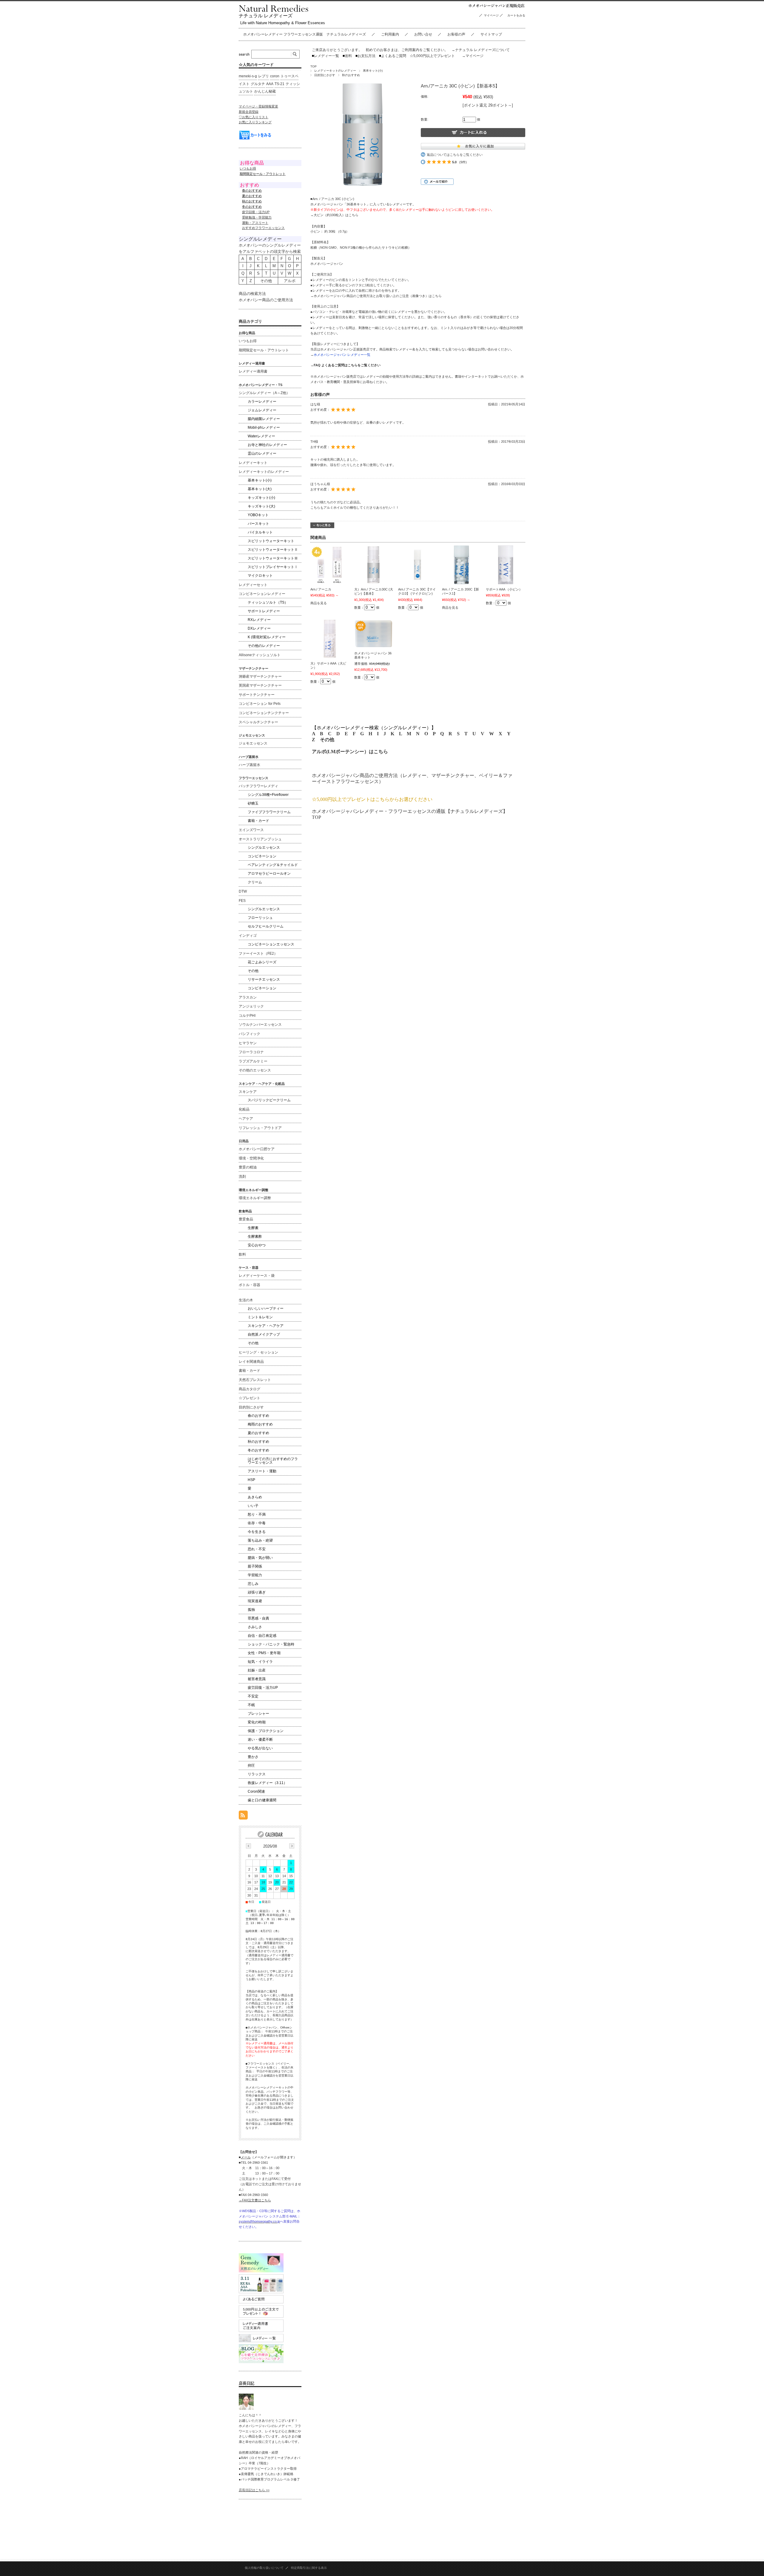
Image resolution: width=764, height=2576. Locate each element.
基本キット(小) (373, 71)
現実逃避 (255, 1601)
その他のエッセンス (255, 1070)
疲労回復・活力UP (256, 212)
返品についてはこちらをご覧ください (455, 155)
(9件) (463, 162)
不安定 (253, 1696)
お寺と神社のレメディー (267, 445)
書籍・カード (258, 821)
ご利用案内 (390, 34)
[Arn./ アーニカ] (330, 565)
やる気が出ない (260, 1748)
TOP (314, 66)
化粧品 (244, 1109)
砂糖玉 (253, 803)
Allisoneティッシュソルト (260, 655)
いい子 (253, 1506)
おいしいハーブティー (266, 1308)
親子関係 (255, 1566)
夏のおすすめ (258, 1433)
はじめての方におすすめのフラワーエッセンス (273, 1461)
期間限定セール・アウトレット (264, 350)
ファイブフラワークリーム (269, 812)
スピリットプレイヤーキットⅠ (273, 567)
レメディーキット (253, 463)
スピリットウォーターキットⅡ (273, 550)
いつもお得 (248, 168)
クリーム (255, 882)
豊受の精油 (248, 1167)
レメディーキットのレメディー (335, 71)
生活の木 (246, 1300)
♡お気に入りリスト (254, 117)
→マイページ (473, 56)
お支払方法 (365, 56)
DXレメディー (259, 628)
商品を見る (319, 603)
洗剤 (242, 1176)
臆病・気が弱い (260, 1558)
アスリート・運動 (262, 1471)
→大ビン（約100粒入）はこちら (334, 215)
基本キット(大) (260, 489)
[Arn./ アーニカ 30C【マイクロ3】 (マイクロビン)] (418, 565)
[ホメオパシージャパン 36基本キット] (374, 634)
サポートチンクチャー (257, 695)
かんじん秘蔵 (265, 91)
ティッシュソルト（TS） (268, 602)
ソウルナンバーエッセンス (260, 1025)
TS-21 (279, 84)
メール (246, 2157)
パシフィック (249, 1034)
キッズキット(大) (261, 506)
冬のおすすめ (258, 1450)
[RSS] (243, 1816)
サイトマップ (491, 34)
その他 (327, 740)
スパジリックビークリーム (269, 1100)
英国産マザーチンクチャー (260, 685)
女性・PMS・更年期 (264, 1653)
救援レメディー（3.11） (267, 1783)
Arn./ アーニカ (321, 589)
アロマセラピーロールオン (269, 873)
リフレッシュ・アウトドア (260, 1128)
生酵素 (253, 1228)
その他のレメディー (264, 646)
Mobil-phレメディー (264, 427)
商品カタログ (249, 1389)
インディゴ (248, 936)
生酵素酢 (255, 1237)
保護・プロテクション (266, 1731)
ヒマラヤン (248, 1043)
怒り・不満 (257, 1514)
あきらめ (255, 1497)
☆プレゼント (249, 1398)
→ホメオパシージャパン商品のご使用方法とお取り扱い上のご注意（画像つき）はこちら (376, 296)
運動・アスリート (255, 223)
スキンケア (248, 1092)
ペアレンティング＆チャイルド (273, 865)
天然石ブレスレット (255, 1380)
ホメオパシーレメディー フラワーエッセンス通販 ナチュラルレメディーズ (305, 34)
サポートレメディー (264, 611)
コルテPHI (247, 1016)
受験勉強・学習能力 (257, 217)
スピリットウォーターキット (271, 541)
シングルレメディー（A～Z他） (264, 393)
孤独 (251, 1610)
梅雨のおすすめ (260, 1424)
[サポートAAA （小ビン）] (505, 565)
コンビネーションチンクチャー (264, 713)
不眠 (251, 1705)
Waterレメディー (261, 436)
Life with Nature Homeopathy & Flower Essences (283, 23)
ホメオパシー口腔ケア (257, 1149)
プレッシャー (258, 1714)
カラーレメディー (262, 402)
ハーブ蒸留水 (249, 765)
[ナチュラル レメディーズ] (274, 10)
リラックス (257, 1774)
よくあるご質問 (393, 56)
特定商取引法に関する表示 (309, 2568)
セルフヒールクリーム (266, 926)
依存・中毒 (257, 1523)
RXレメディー (259, 620)
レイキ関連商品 (251, 1362)
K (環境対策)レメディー (267, 637)
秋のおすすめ (351, 75)
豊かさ (253, 1757)
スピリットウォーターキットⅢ (273, 558)
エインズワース (251, 830)
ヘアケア (246, 1119)
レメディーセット (253, 585)
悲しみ (253, 1584)
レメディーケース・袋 (257, 1276)
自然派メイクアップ (264, 1334)
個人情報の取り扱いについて (264, 2568)
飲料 (242, 1254)
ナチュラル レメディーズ (266, 16)
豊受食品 (246, 1219)
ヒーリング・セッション (258, 1352)
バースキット (258, 524)
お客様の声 (456, 34)
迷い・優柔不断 (260, 1740)
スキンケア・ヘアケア (266, 1326)
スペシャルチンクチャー (258, 722)
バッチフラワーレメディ (258, 786)
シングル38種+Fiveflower (268, 795)
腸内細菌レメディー (264, 419)
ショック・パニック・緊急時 (271, 1644)
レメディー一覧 (326, 56)
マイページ (491, 15)
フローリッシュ (260, 918)
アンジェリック (251, 1006)
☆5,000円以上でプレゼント (432, 56)
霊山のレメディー (262, 453)
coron (275, 76)
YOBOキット (258, 515)
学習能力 (255, 1575)
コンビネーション (262, 856)
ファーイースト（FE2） (258, 953)
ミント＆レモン (260, 1317)
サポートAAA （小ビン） (504, 589)
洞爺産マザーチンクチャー (260, 676)
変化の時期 (257, 1722)
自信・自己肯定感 (262, 1636)
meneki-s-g (248, 76)
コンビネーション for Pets (260, 704)
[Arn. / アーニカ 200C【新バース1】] (461, 565)
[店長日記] (246, 2408)
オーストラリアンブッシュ (260, 839)
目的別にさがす (325, 75)
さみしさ (255, 1627)
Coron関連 (256, 1791)
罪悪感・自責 (258, 1618)
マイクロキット (260, 576)
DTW (243, 891)
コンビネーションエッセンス (271, 944)
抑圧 (251, 1765)
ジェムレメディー (262, 410)
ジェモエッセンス (253, 743)
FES (242, 901)
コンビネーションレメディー (262, 594)
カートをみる (518, 15)
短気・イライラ (260, 1662)
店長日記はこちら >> (254, 2490)
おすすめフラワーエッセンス (263, 228)
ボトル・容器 (249, 1285)
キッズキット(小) (261, 498)
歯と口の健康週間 (262, 1800)
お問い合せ (423, 34)
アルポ (290, 281)
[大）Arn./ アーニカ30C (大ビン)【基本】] (374, 565)
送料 (347, 56)
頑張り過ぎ (257, 1592)
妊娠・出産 (257, 1670)
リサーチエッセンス (264, 979)
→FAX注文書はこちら (255, 2200)
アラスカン (248, 997)
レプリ (264, 76)
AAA (270, 84)
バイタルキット (260, 532)
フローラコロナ (251, 1052)
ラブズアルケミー (253, 1061)
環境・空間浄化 (251, 1158)
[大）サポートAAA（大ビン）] (330, 639)
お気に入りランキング (255, 122)
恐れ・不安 (257, 1549)
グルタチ (258, 84)
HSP (251, 1480)
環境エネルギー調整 (255, 1198)
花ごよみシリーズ (262, 962)
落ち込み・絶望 (260, 1540)
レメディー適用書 (253, 371)
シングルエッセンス (264, 848)
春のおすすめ (258, 1416)
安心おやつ (257, 1245)
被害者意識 (257, 1679)
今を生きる (257, 1532)
